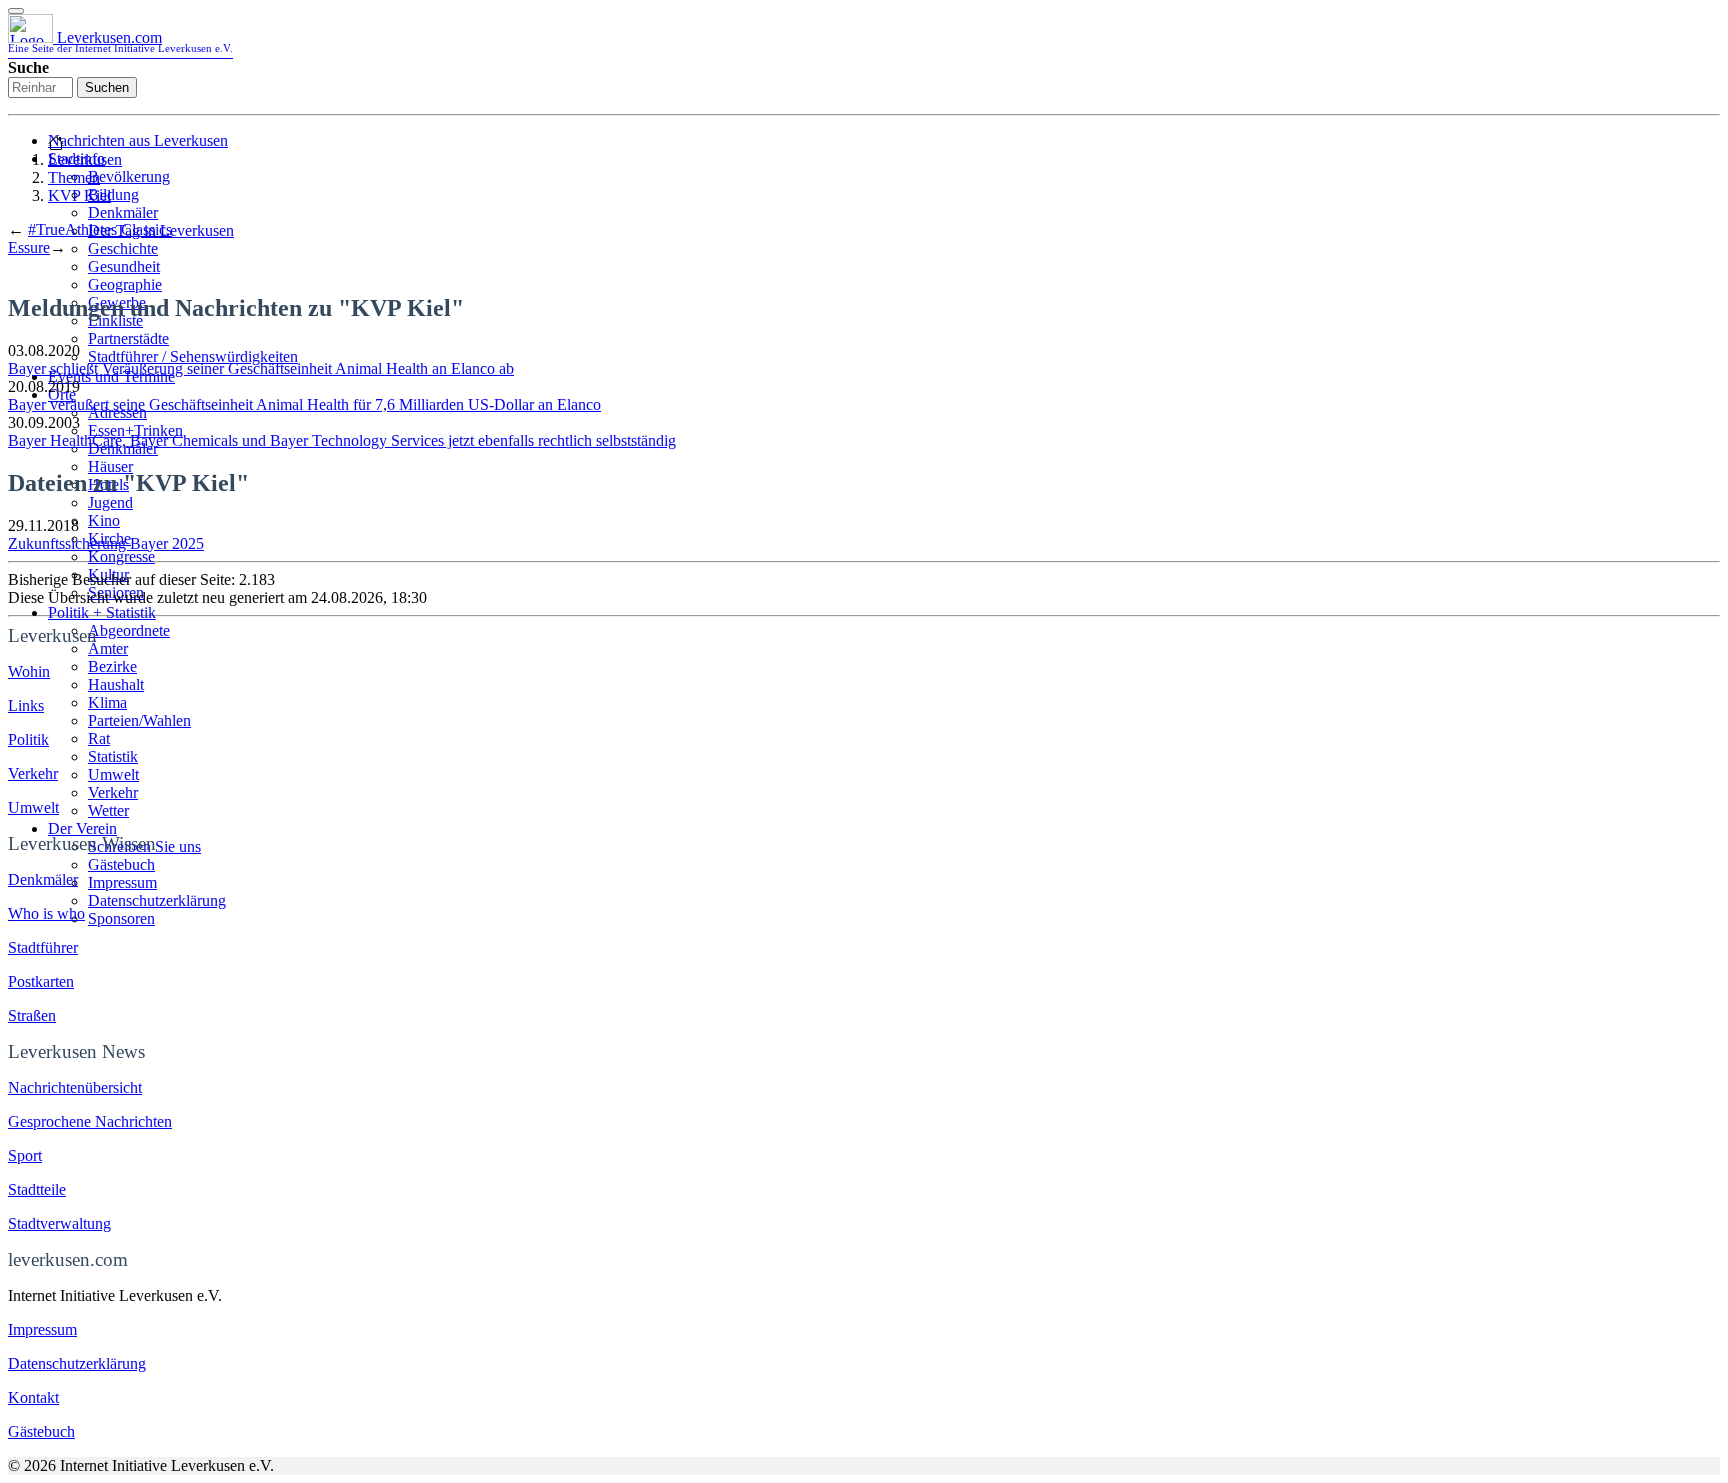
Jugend (110, 502)
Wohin (29, 671)
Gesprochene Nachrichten (90, 1121)
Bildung (113, 194)
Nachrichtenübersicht (75, 1087)
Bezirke (112, 666)
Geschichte (123, 248)
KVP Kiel (79, 195)
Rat (99, 738)
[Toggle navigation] (16, 11)
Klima (107, 702)
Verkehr (113, 792)
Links (26, 705)
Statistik (113, 756)
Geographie (125, 284)
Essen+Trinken (135, 430)
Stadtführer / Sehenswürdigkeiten (193, 356)
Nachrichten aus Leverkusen (138, 140)
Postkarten (41, 981)
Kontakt (33, 1397)
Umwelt (113, 774)
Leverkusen (85, 159)
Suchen (107, 87)
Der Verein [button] (82, 828)
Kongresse (121, 556)
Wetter (108, 810)
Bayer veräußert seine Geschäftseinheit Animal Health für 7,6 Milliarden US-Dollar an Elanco (304, 404)
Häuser (110, 466)
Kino (104, 520)
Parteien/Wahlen (139, 720)
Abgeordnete (129, 630)
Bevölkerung (129, 176)
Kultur (108, 574)
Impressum (122, 882)
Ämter (108, 648)
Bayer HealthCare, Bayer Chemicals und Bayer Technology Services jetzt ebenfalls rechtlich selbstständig (342, 440)
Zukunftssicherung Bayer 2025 (106, 543)
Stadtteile (37, 1189)
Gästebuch (121, 864)
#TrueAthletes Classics (100, 229)
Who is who (46, 913)
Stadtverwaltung (59, 1223)
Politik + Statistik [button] (102, 612)
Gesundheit (124, 266)
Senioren (116, 592)
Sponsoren (121, 918)
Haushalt (116, 684)
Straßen (32, 1015)
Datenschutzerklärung (157, 900)
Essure (29, 247)
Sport (25, 1155)
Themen (74, 177)
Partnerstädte (128, 338)
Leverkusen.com (120, 41)
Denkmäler (123, 212)
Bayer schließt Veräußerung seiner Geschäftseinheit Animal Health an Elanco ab (261, 368)
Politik (28, 739)
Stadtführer (43, 947)
